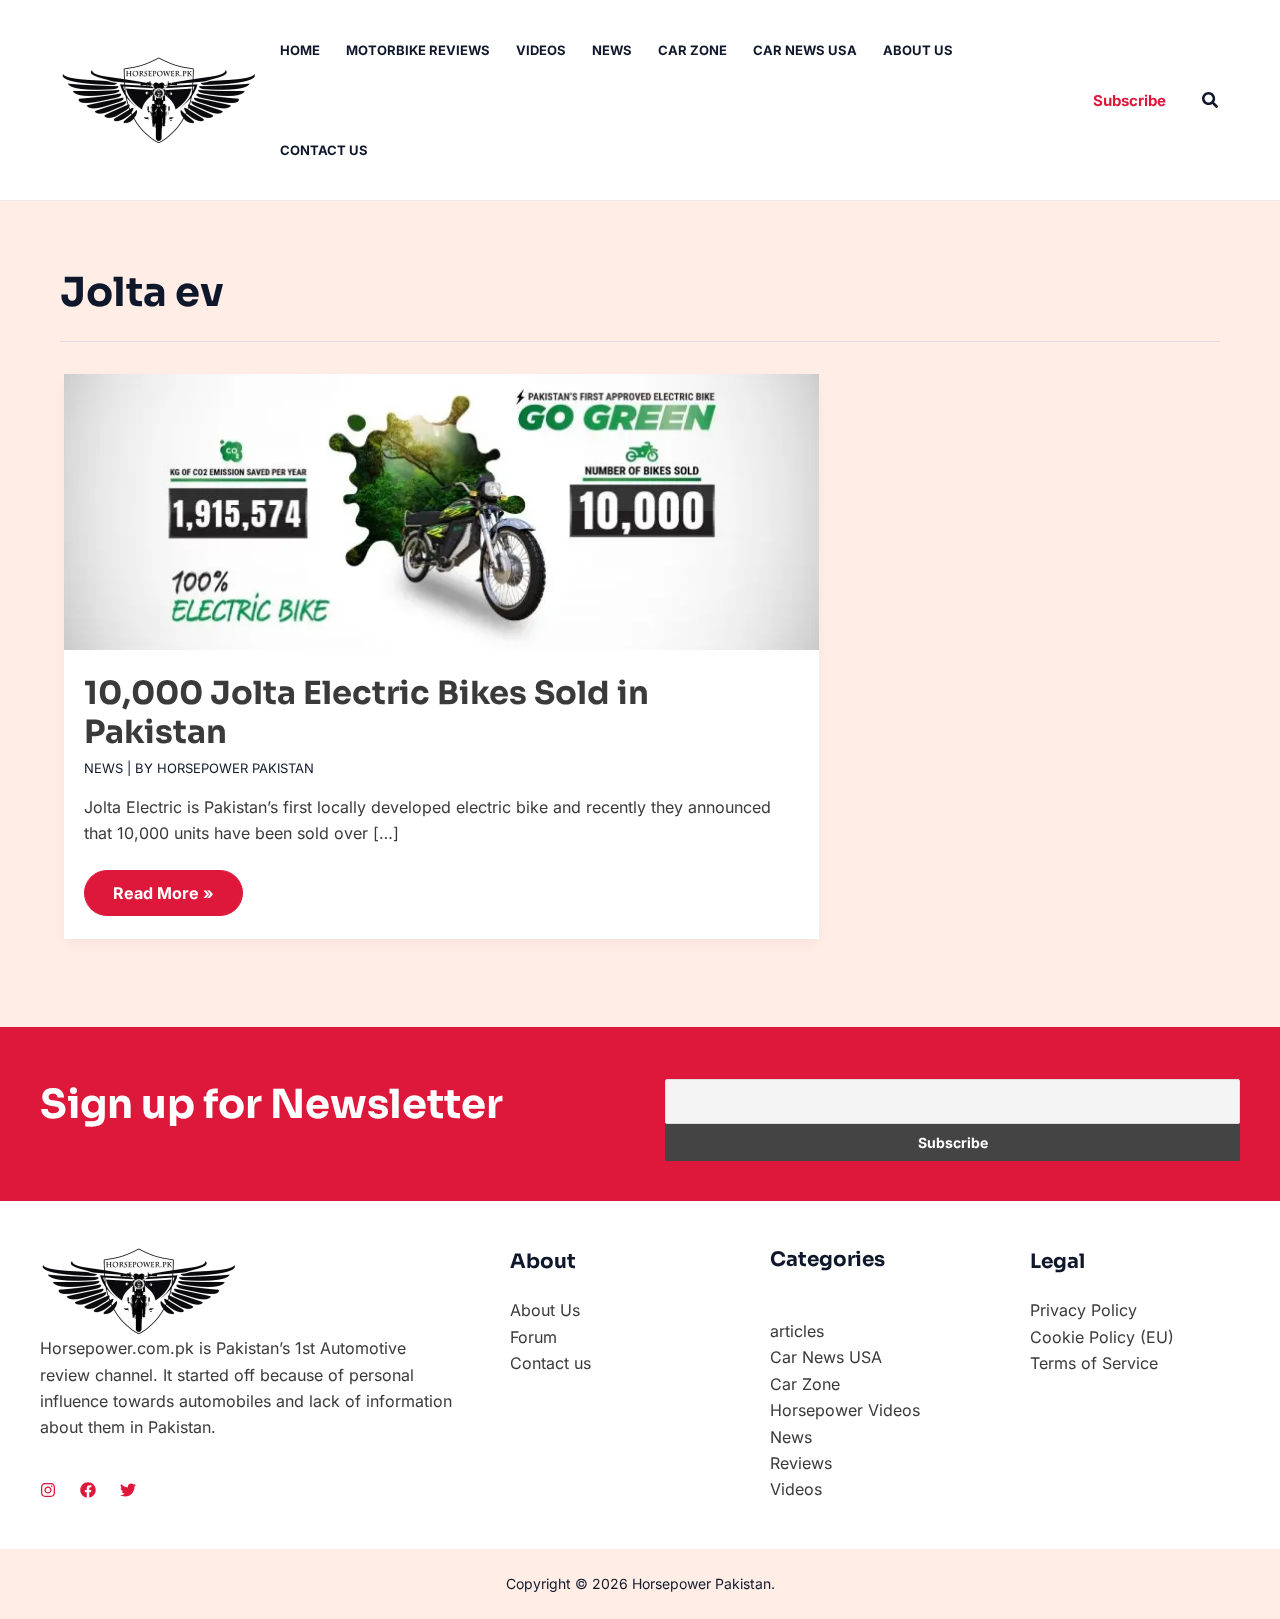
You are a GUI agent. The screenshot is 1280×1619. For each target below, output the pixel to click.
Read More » (163, 886)
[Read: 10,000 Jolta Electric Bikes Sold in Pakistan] (441, 503)
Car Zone (692, 50)
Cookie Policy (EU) (1102, 1337)
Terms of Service (1094, 1363)
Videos (541, 50)
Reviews (801, 1463)
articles (797, 1331)
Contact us (324, 150)
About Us (918, 50)
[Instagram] (48, 1490)
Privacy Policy (1083, 1310)
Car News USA (805, 50)
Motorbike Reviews (418, 50)
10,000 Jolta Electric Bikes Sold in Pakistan (366, 712)
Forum (533, 1337)
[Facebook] (88, 1490)
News (612, 50)
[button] (1129, 100)
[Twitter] (128, 1490)
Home (300, 50)
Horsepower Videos (845, 1410)
